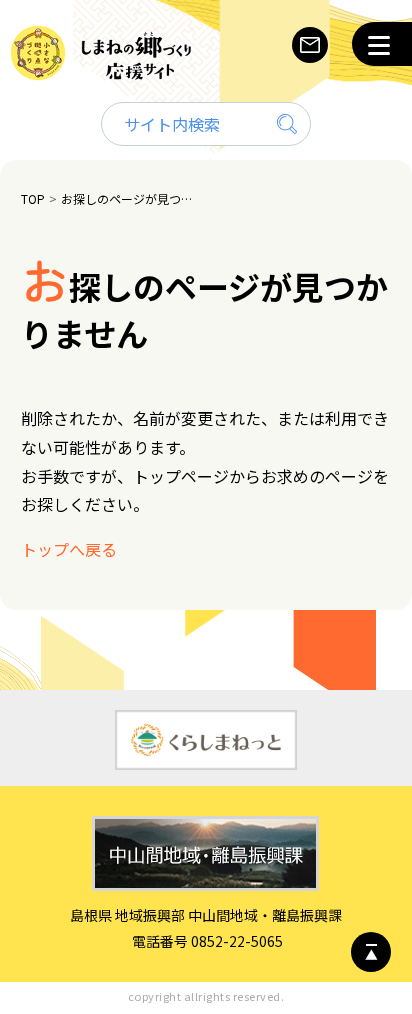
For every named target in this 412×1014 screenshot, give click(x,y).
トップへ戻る (69, 549)
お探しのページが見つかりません (129, 198)
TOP (33, 198)
